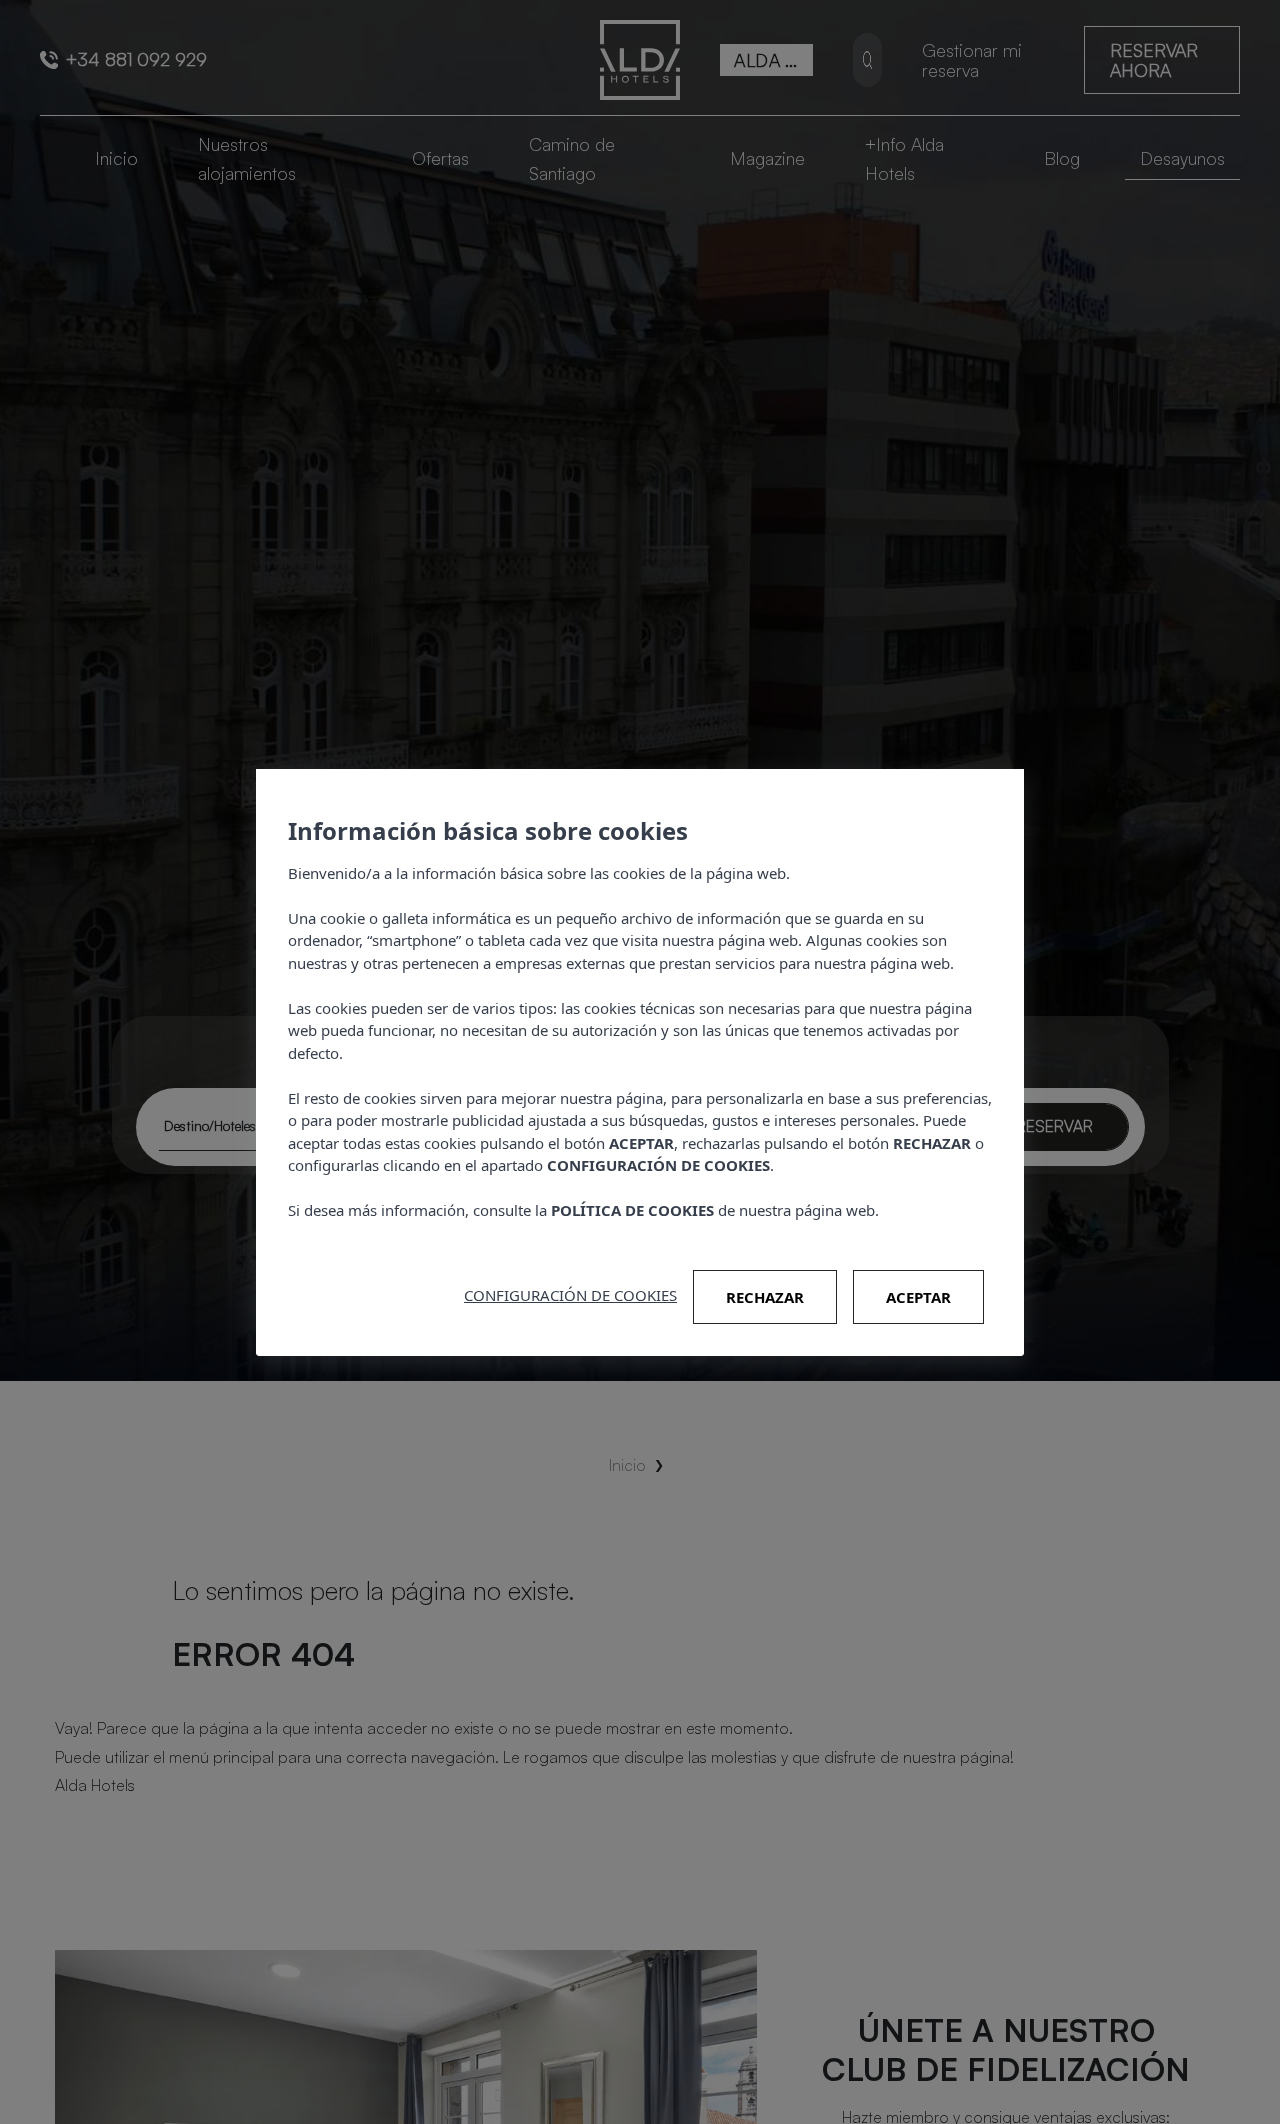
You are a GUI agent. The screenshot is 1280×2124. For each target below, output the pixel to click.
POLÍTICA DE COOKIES (632, 1210)
